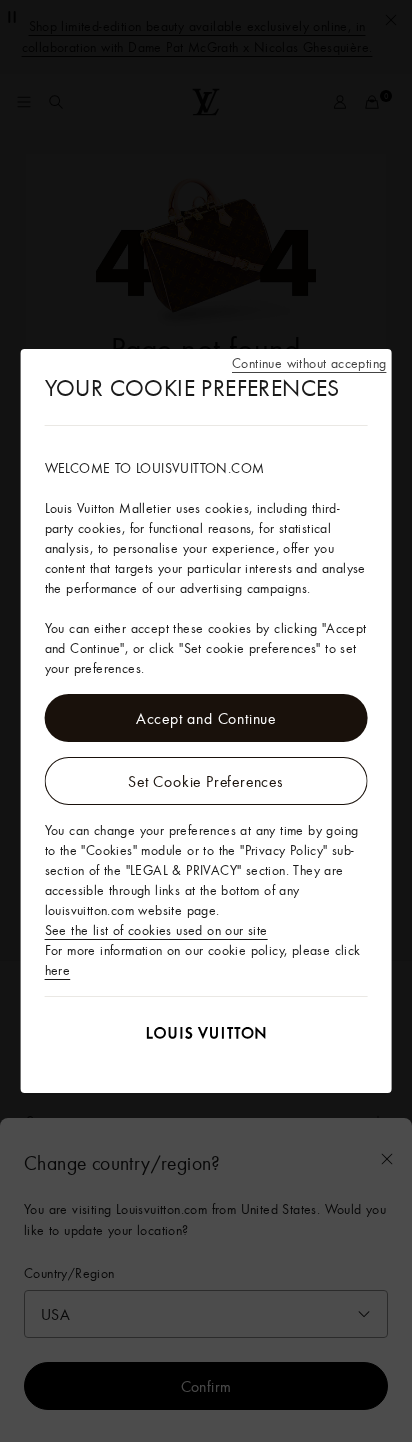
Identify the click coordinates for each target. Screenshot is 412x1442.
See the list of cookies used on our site (156, 930)
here (58, 970)
